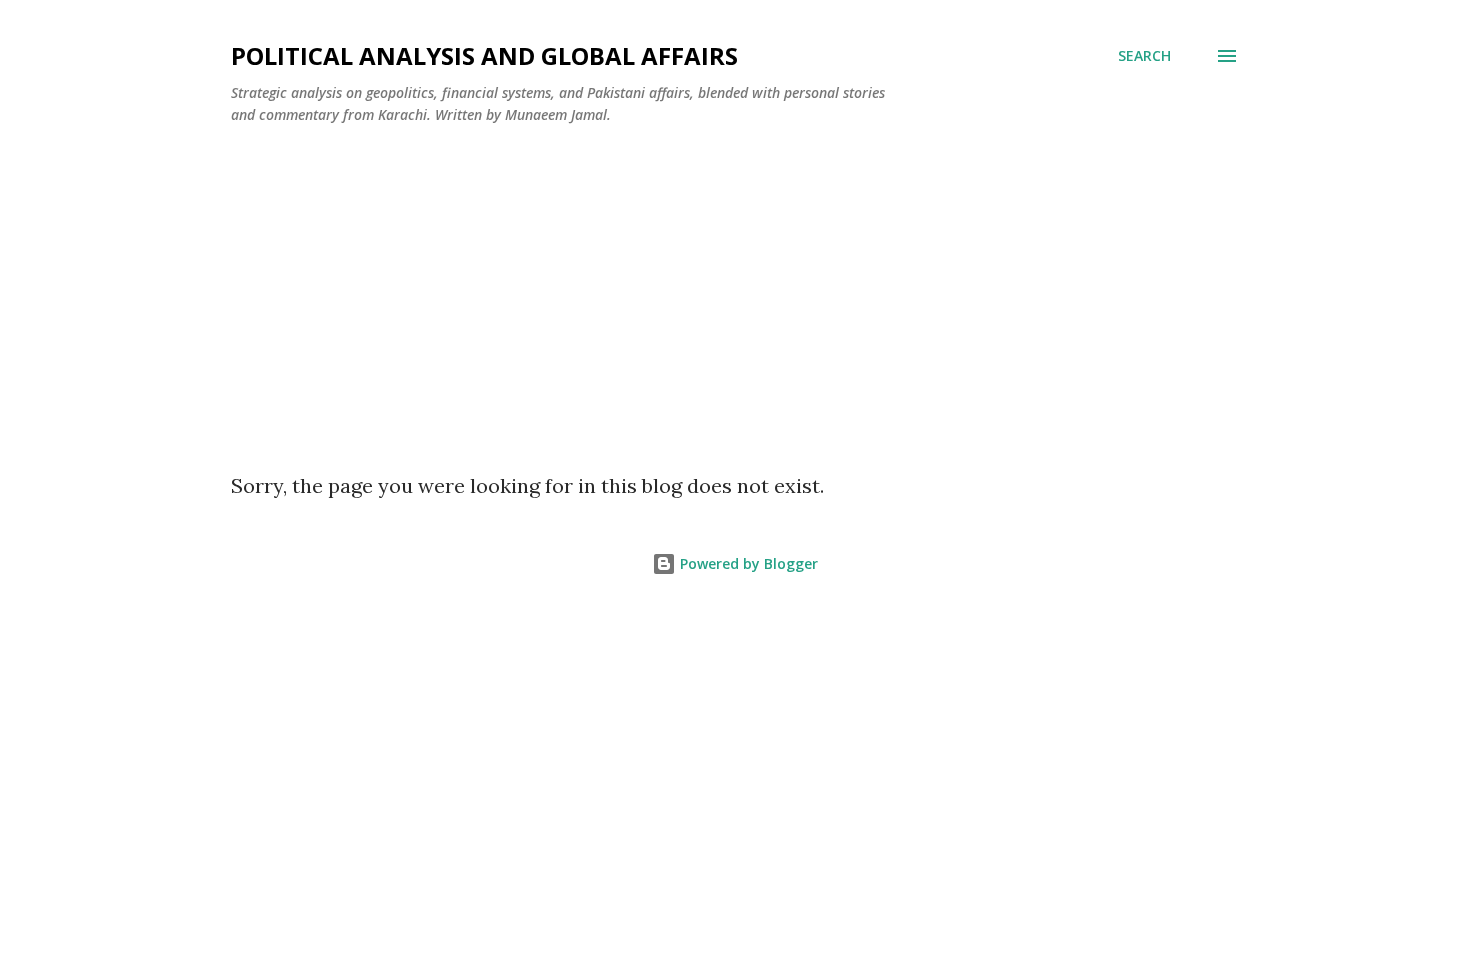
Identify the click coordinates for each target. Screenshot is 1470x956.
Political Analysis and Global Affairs (484, 55)
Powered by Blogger (747, 563)
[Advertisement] (735, 291)
